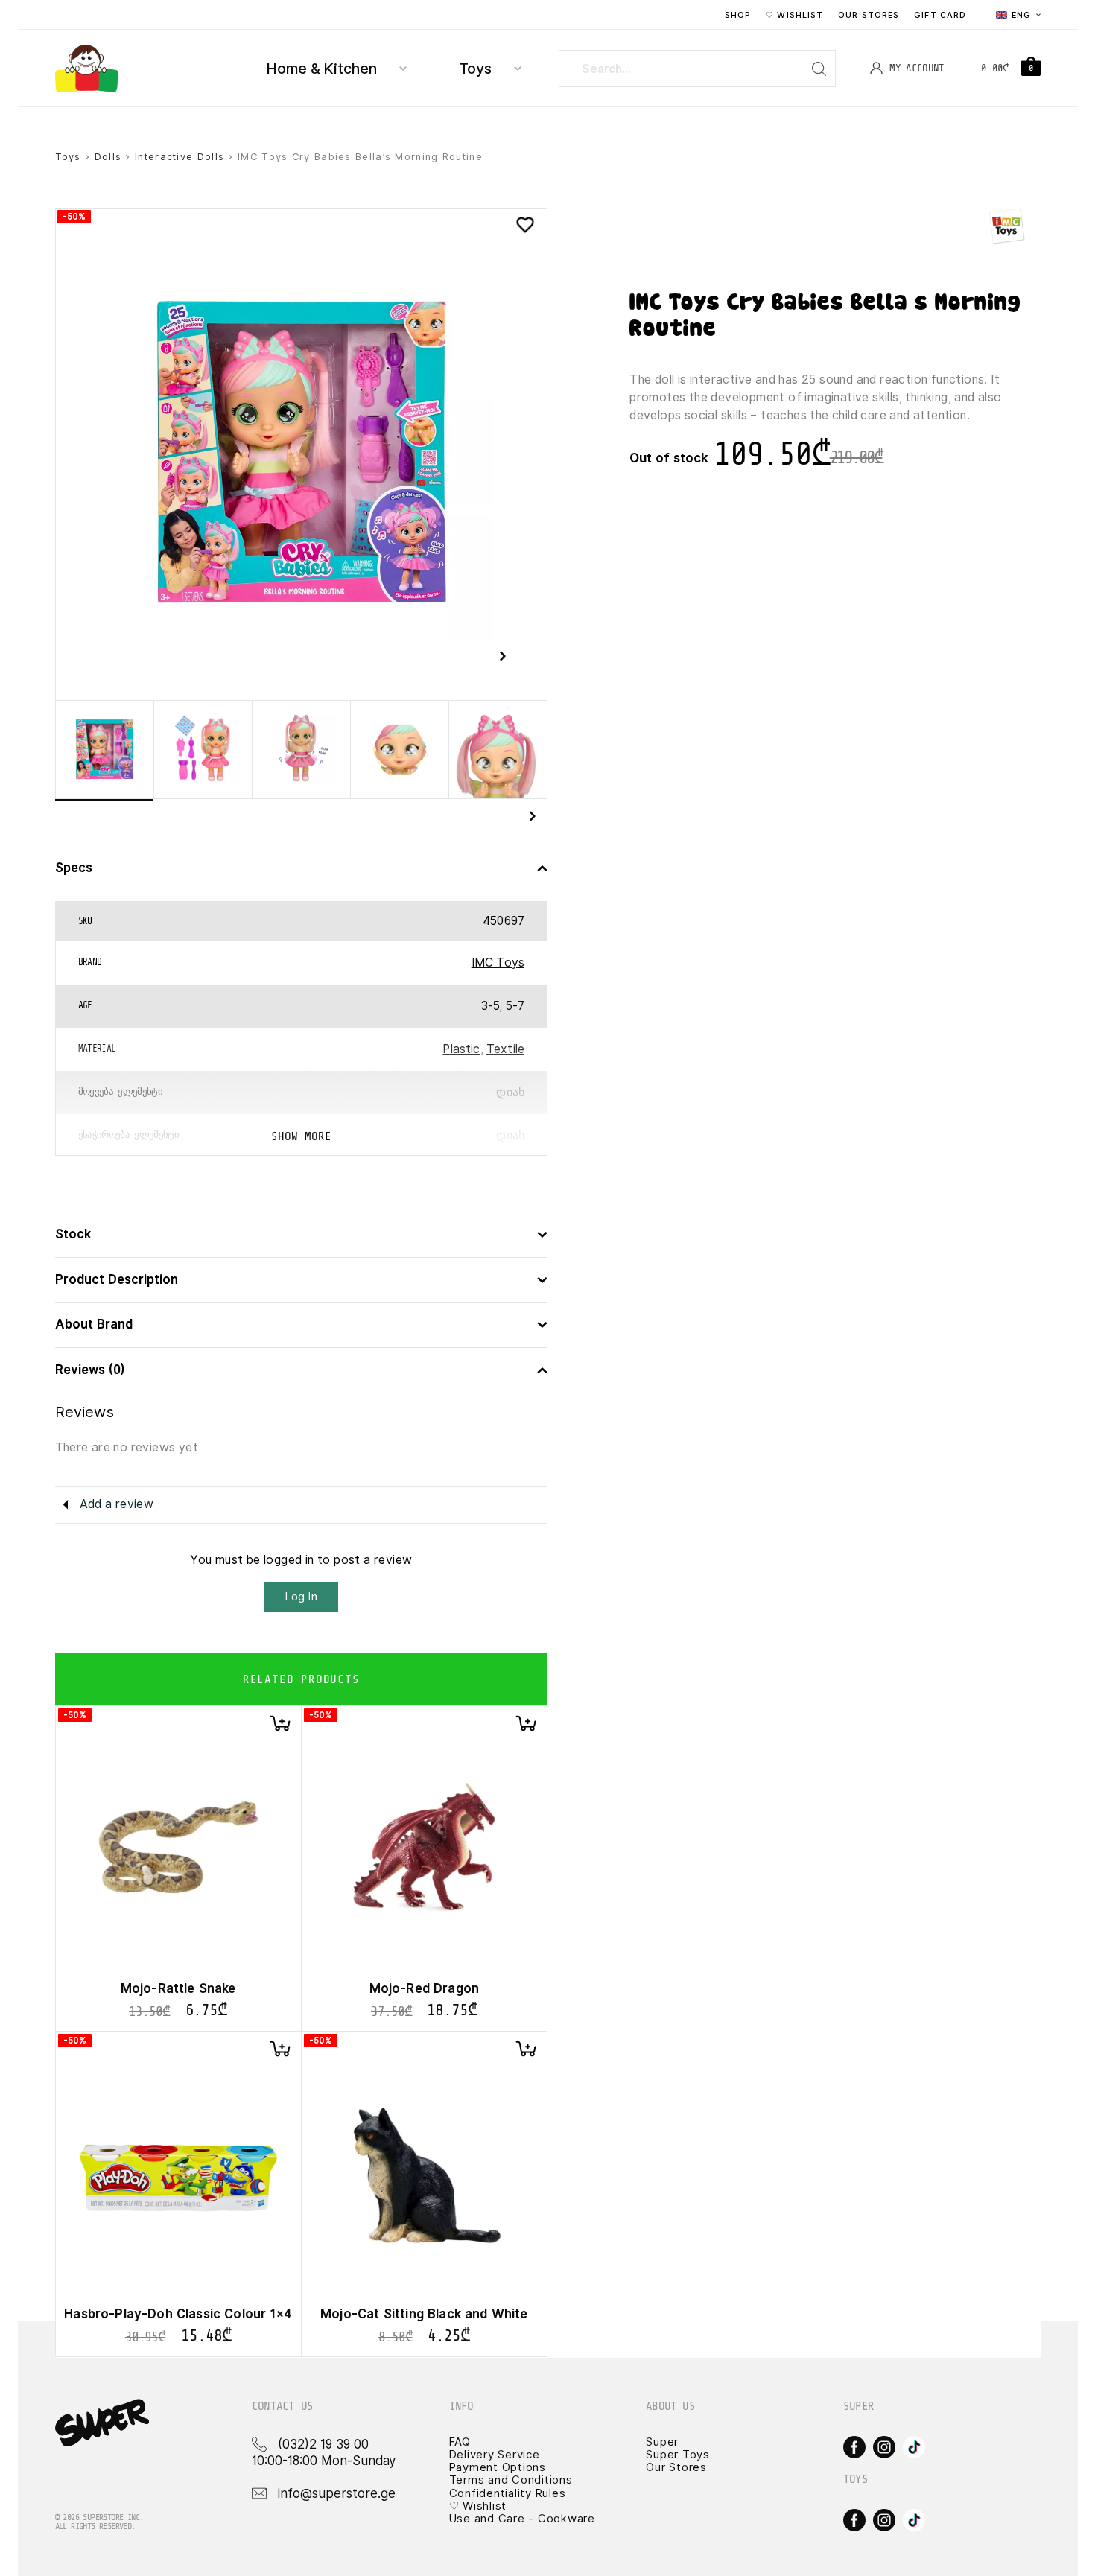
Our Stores (869, 15)
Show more (301, 1136)
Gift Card (940, 15)
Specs (74, 868)
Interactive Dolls (180, 157)
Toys (475, 69)
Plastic (461, 1049)
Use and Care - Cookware (522, 2519)
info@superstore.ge (337, 2493)
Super (662, 2442)
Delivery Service (495, 2455)
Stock (73, 1234)
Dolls (108, 157)
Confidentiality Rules (508, 2493)
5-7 (515, 1006)
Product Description (117, 1280)
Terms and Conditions (511, 2480)
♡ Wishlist (794, 15)
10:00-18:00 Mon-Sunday (324, 2461)
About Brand (94, 1324)
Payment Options (498, 2467)
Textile (505, 1049)
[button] (280, 1723)
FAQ (460, 2442)
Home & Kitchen (322, 69)
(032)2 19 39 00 (323, 2444)
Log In (301, 1597)
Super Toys (678, 2455)
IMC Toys (498, 963)
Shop (738, 15)
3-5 (490, 1006)
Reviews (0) (90, 1370)
